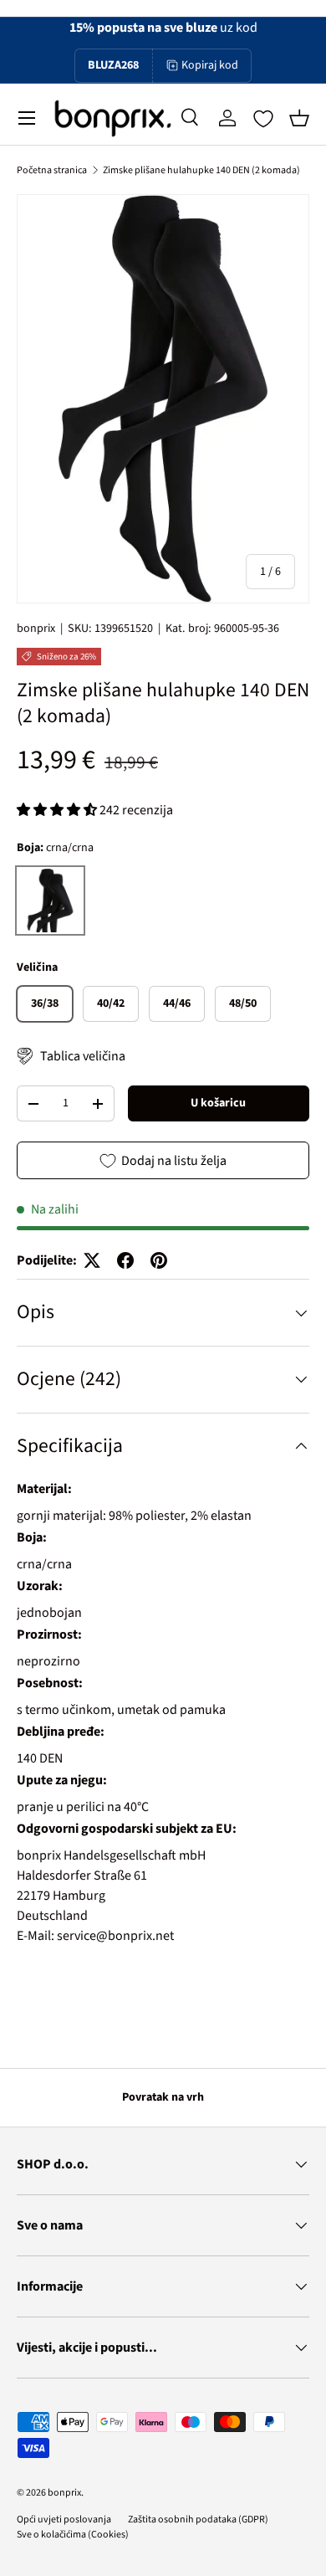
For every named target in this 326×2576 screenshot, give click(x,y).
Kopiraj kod (210, 65)
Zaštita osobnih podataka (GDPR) (198, 2520)
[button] (299, 118)
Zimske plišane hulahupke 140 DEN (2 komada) (201, 170)
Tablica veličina (83, 1056)
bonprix (36, 629)
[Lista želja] (263, 119)
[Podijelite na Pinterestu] (159, 1260)
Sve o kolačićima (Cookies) (73, 2535)
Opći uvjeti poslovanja (64, 2520)
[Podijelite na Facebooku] (125, 1260)
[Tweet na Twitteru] (92, 1260)
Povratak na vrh (163, 2097)
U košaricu (218, 1103)
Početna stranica (52, 170)
